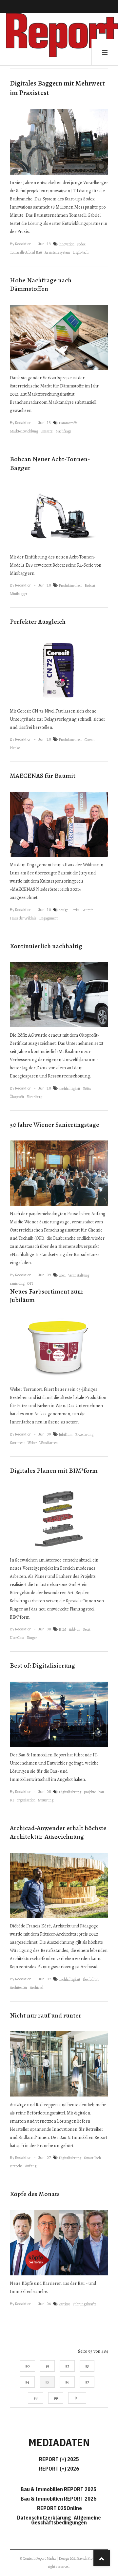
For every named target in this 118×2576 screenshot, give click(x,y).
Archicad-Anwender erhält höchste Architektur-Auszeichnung (58, 1832)
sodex (81, 244)
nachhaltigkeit (69, 1089)
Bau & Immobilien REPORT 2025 (59, 2489)
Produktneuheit (70, 586)
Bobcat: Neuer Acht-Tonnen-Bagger (50, 463)
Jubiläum (66, 1435)
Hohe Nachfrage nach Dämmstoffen (41, 285)
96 (67, 2382)
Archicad (37, 1987)
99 (56, 2398)
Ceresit (90, 740)
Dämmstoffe (68, 423)
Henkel (15, 748)
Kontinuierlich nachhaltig (46, 946)
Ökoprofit (17, 1097)
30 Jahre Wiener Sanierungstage (55, 1125)
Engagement (48, 918)
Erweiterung (84, 1435)
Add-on (75, 1629)
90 (27, 2366)
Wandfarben (49, 1443)
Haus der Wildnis (23, 918)
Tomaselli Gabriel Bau (26, 252)
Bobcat (90, 586)
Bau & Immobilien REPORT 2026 (59, 2499)
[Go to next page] (77, 2398)
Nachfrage (63, 431)
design (64, 910)
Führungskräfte (84, 2304)
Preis (75, 910)
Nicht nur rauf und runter (46, 2015)
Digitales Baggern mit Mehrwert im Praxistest (57, 88)
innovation (67, 244)
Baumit (87, 910)
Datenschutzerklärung (45, 2518)
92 (67, 2366)
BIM (62, 1629)
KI (12, 1800)
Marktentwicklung (24, 431)
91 (47, 2366)
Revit (87, 1629)
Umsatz (47, 431)
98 (36, 2398)
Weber (32, 1443)
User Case (17, 1638)
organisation (26, 1800)
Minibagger (19, 594)
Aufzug (31, 2166)
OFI (30, 1283)
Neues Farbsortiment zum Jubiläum (46, 1296)
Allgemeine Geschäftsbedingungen (66, 2520)
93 (87, 2366)
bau (101, 1792)
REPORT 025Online (59, 2508)
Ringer (32, 1638)
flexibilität (91, 1979)
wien (62, 1275)
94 (27, 2382)
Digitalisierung (70, 1792)
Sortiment (17, 1443)
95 (47, 2382)
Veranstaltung (79, 1275)
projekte (90, 1792)
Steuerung (46, 1800)
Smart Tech (92, 2158)
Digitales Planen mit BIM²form (54, 1471)
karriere (64, 2304)
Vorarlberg (35, 1097)
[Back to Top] (102, 2558)
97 (87, 2382)
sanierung (17, 1283)
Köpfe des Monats (35, 2194)
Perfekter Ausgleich (38, 622)
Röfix (87, 1089)
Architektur (19, 1987)
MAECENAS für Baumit (43, 776)
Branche (16, 2166)
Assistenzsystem (57, 252)
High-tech (80, 252)
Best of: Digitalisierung (42, 1665)
